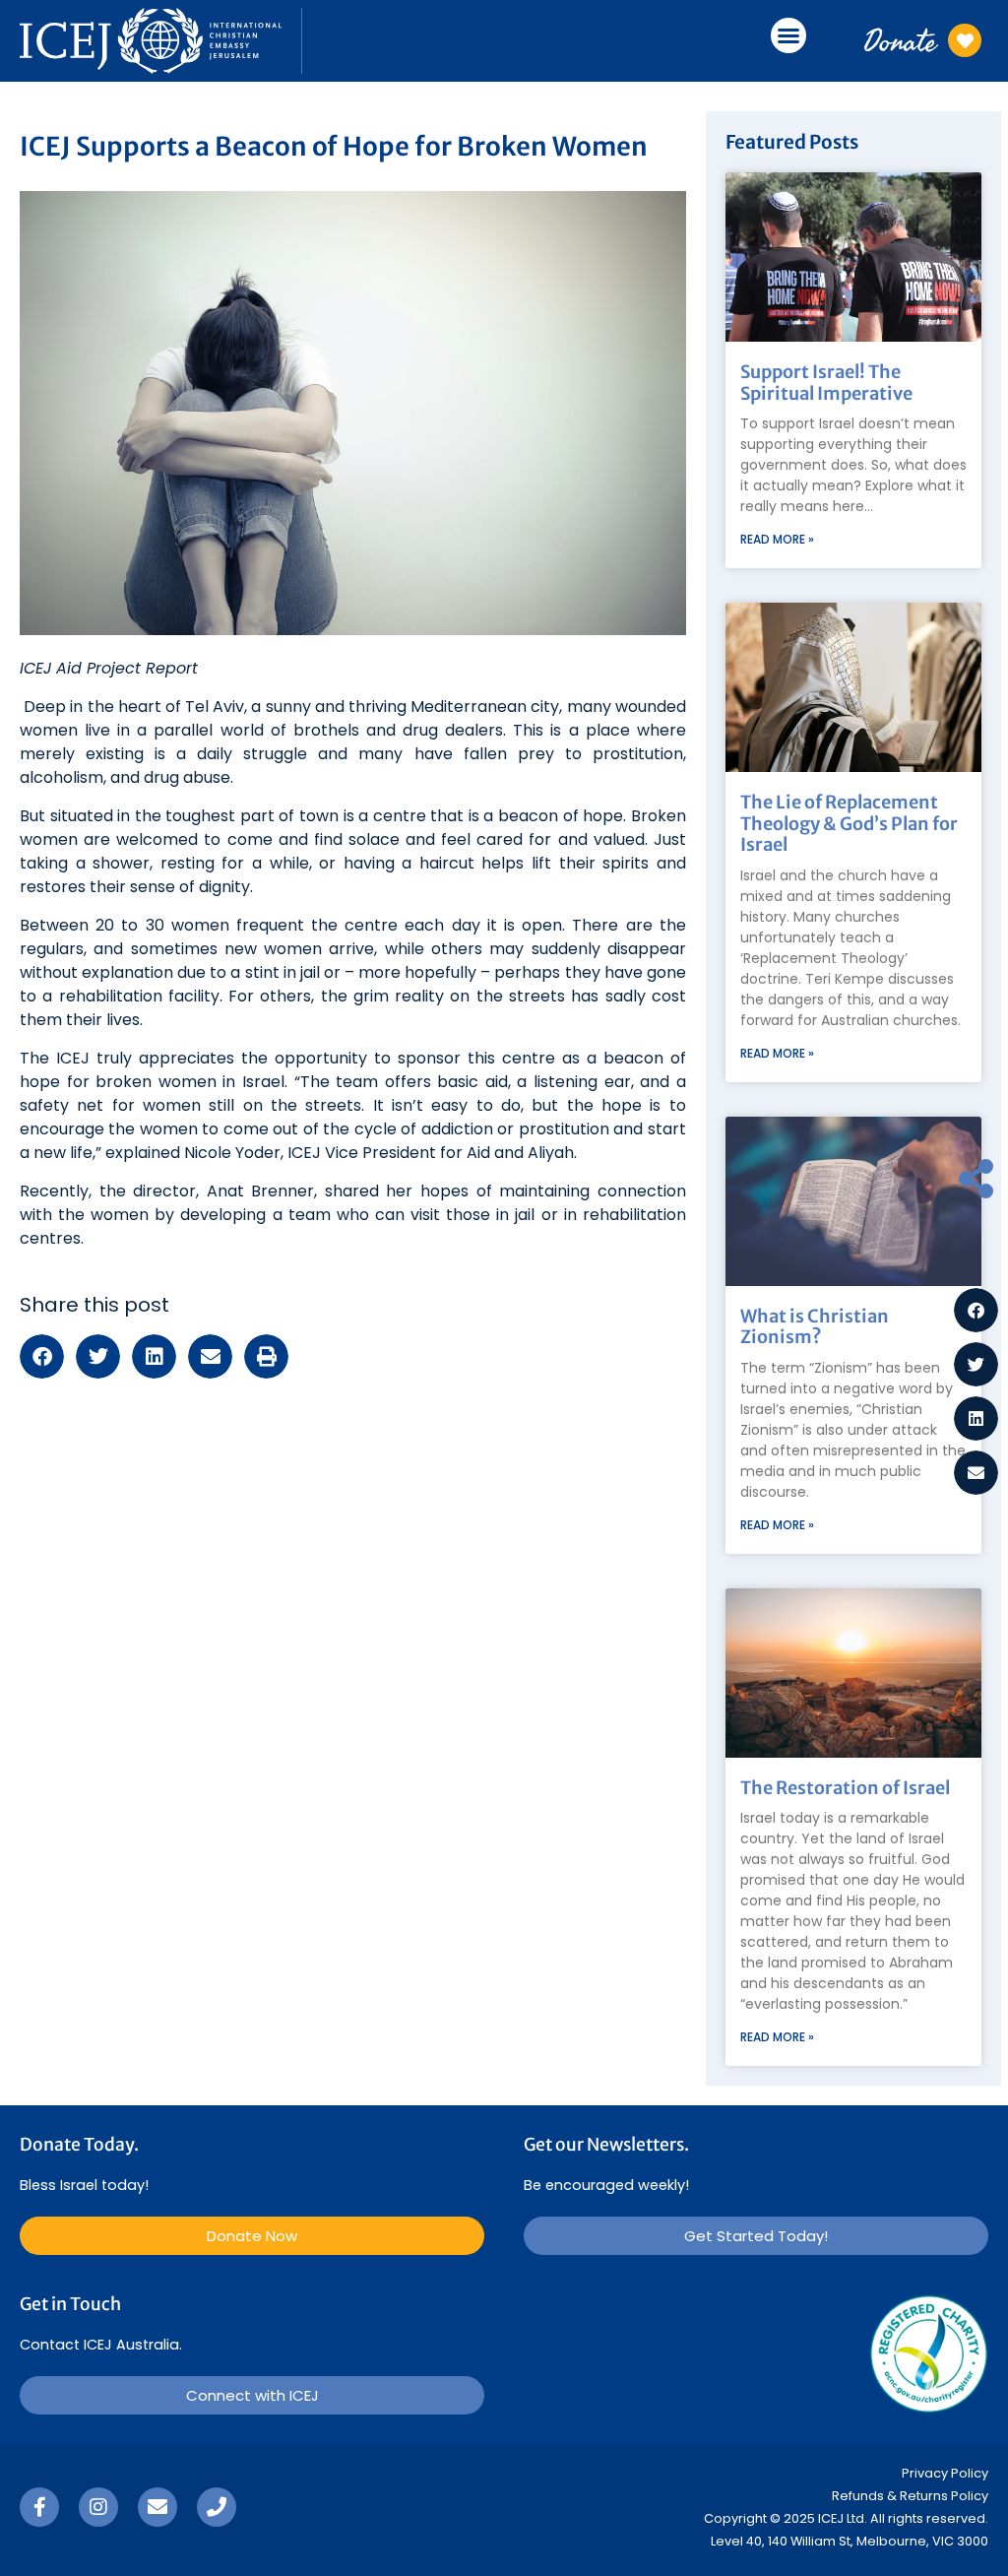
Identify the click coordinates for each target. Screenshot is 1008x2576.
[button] (788, 35)
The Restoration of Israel (845, 1788)
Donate (900, 40)
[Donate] (965, 40)
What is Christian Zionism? (815, 1327)
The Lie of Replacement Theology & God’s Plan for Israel (849, 823)
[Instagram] (98, 2507)
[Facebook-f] (39, 2507)
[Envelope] (157, 2507)
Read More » (777, 539)
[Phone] (217, 2507)
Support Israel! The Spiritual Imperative (826, 383)
